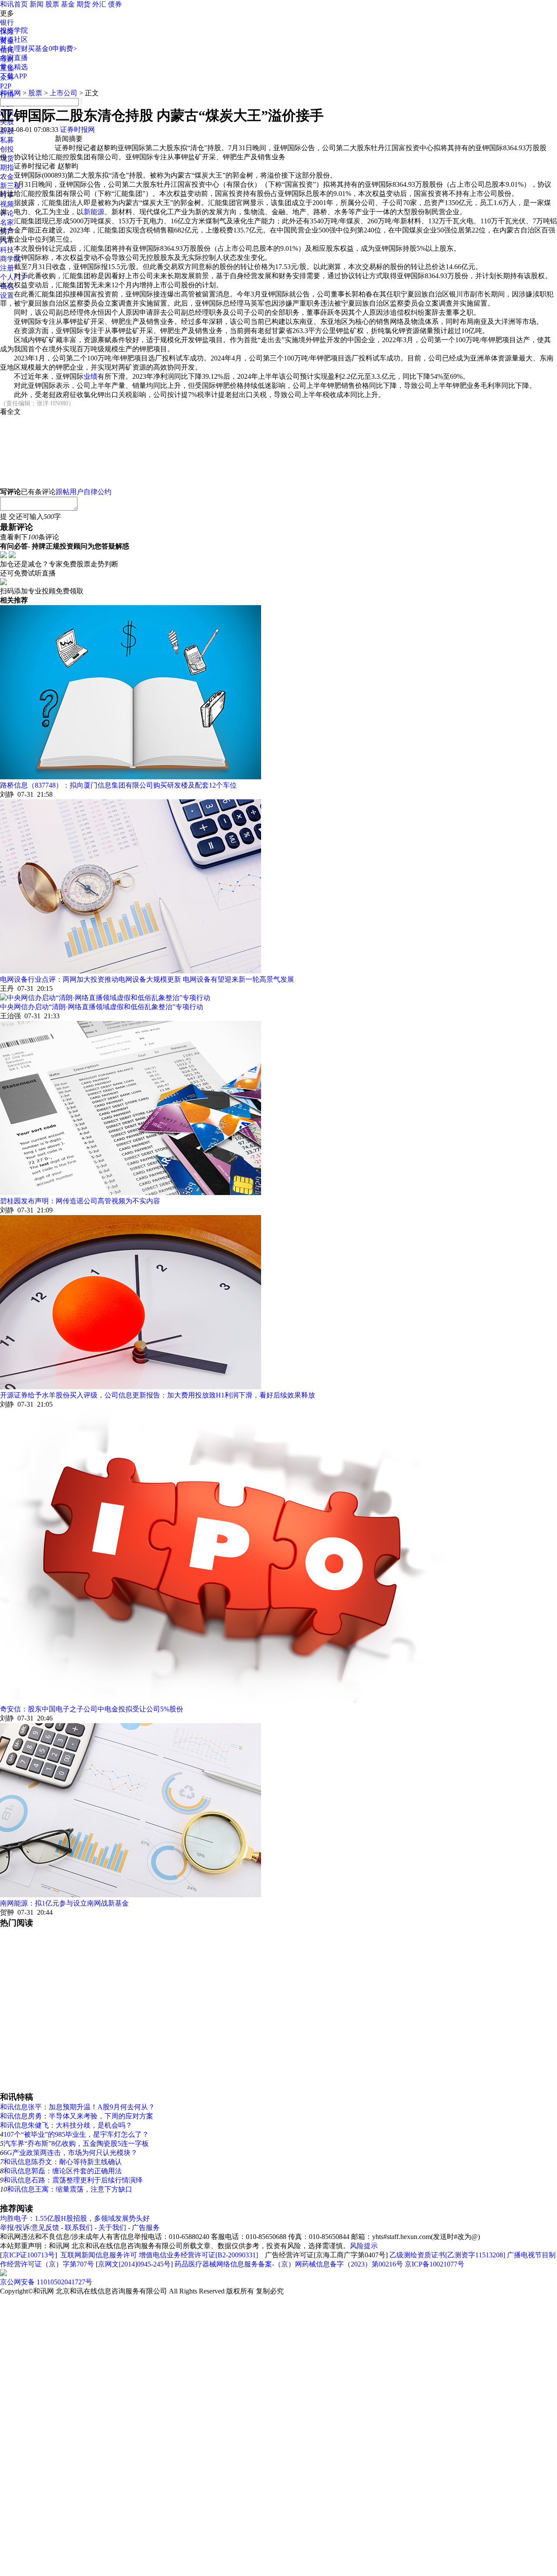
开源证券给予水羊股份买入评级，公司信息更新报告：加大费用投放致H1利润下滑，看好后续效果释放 (158, 1395)
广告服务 (146, 2227)
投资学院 (14, 30)
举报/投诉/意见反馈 (30, 2227)
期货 (84, 4)
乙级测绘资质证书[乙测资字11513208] (447, 2255)
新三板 (10, 186)
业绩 (91, 376)
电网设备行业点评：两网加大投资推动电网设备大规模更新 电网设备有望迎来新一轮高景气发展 (147, 979)
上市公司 (64, 93)
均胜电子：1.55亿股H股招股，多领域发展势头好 (75, 2218)
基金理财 (14, 49)
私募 (7, 140)
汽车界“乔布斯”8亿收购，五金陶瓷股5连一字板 (76, 2143)
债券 (115, 4)
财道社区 (14, 39)
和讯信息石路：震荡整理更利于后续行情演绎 (73, 2180)
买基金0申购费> (52, 49)
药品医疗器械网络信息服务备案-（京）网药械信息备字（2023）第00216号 (289, 2264)
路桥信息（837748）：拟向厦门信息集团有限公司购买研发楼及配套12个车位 (118, 785)
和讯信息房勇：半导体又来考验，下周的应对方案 (77, 2116)
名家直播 (14, 58)
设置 (7, 295)
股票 (52, 4)
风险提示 (364, 2246)
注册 (7, 268)
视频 (7, 204)
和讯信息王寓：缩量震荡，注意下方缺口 (70, 2189)
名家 (7, 222)
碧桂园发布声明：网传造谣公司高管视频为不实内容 (80, 1201)
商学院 (10, 259)
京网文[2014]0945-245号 (134, 2264)
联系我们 (79, 2227)
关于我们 (112, 2227)
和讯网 (10, 93)
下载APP (13, 76)
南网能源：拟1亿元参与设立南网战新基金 (64, 1903)
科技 (7, 250)
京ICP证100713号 (29, 2255)
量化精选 (14, 67)
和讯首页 (14, 4)
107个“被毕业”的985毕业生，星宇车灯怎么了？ (76, 2134)
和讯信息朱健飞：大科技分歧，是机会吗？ (66, 2125)
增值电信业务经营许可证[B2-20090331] (198, 2255)
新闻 (37, 4)
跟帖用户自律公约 (84, 492)
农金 (7, 177)
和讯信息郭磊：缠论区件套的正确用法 (63, 2171)
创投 (7, 149)
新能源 (94, 212)
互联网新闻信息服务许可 (99, 2255)
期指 (7, 167)
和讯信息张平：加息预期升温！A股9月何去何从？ (77, 2107)
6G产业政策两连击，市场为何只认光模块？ (70, 2153)
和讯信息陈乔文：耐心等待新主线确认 (63, 2162)
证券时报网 (77, 130)
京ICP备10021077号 (435, 2264)
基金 (68, 4)
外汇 (99, 4)
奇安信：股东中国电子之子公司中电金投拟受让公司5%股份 (92, 1709)
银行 (7, 22)
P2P (6, 86)
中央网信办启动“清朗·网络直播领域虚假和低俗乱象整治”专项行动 (102, 1007)
